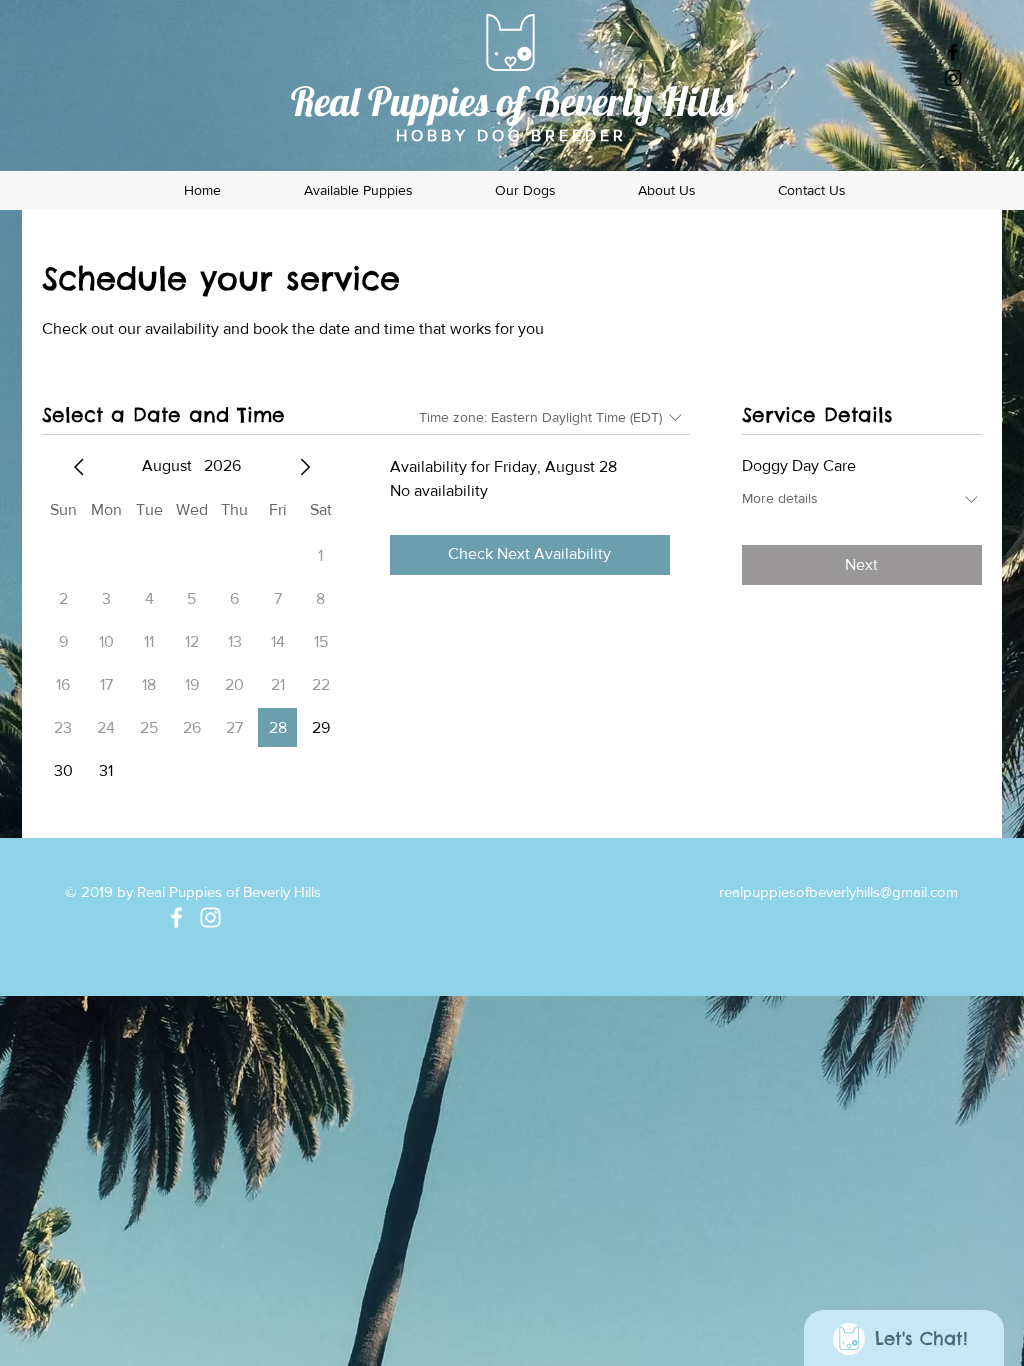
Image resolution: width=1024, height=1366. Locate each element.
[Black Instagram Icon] (953, 78)
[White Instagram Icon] (210, 917)
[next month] (305, 467)
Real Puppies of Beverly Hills (512, 101)
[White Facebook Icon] (176, 917)
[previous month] (79, 467)
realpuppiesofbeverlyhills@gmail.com (838, 891)
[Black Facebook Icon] (953, 52)
